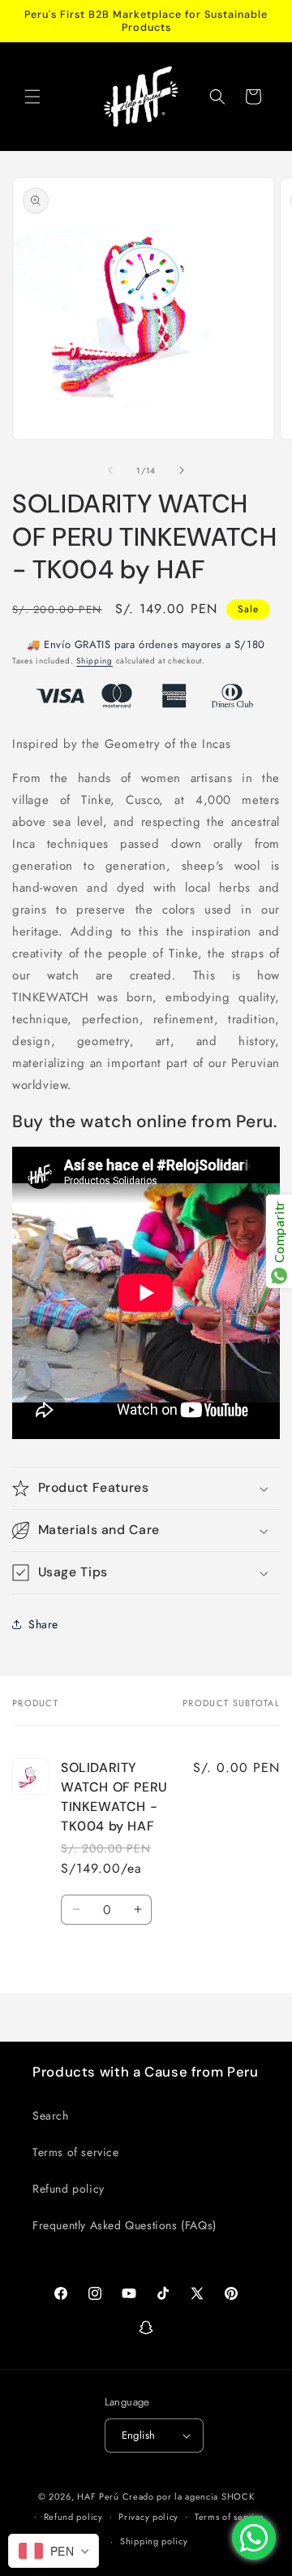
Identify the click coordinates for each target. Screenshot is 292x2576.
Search (51, 2116)
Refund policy (69, 2189)
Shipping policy (154, 2541)
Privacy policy (148, 2517)
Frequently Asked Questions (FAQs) (125, 2225)
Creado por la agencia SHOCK (189, 2496)
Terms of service (76, 2152)
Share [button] (43, 1624)
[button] (32, 97)
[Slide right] (182, 470)
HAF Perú (98, 2496)
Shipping (94, 661)
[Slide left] (110, 470)
